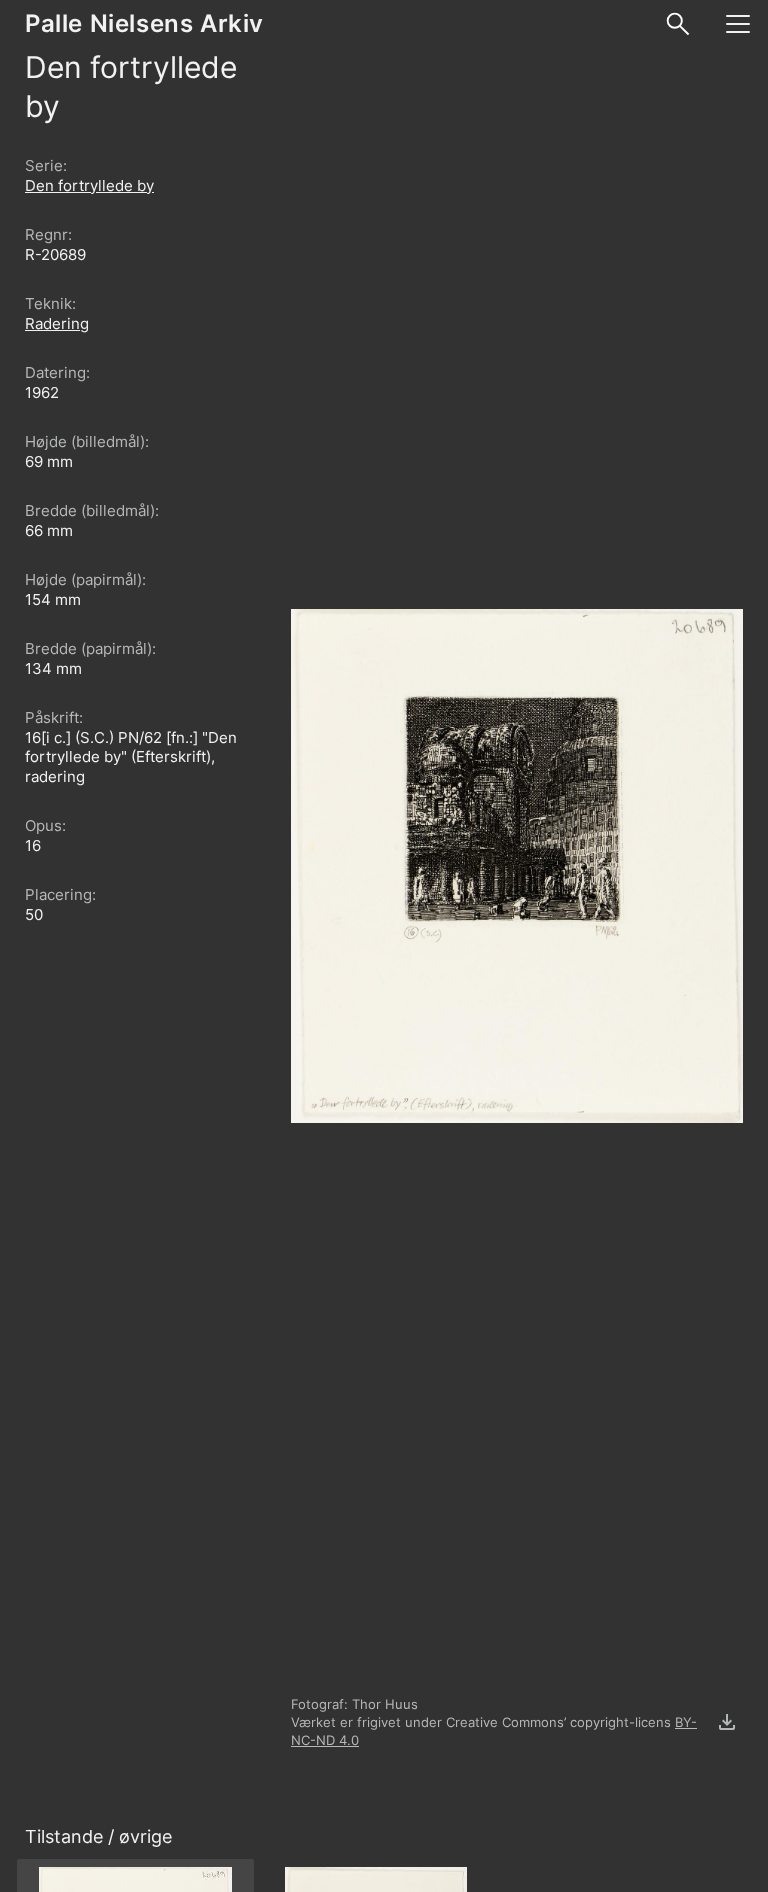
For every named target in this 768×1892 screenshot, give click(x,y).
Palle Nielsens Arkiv (144, 23)
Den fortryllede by (89, 185)
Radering (57, 323)
